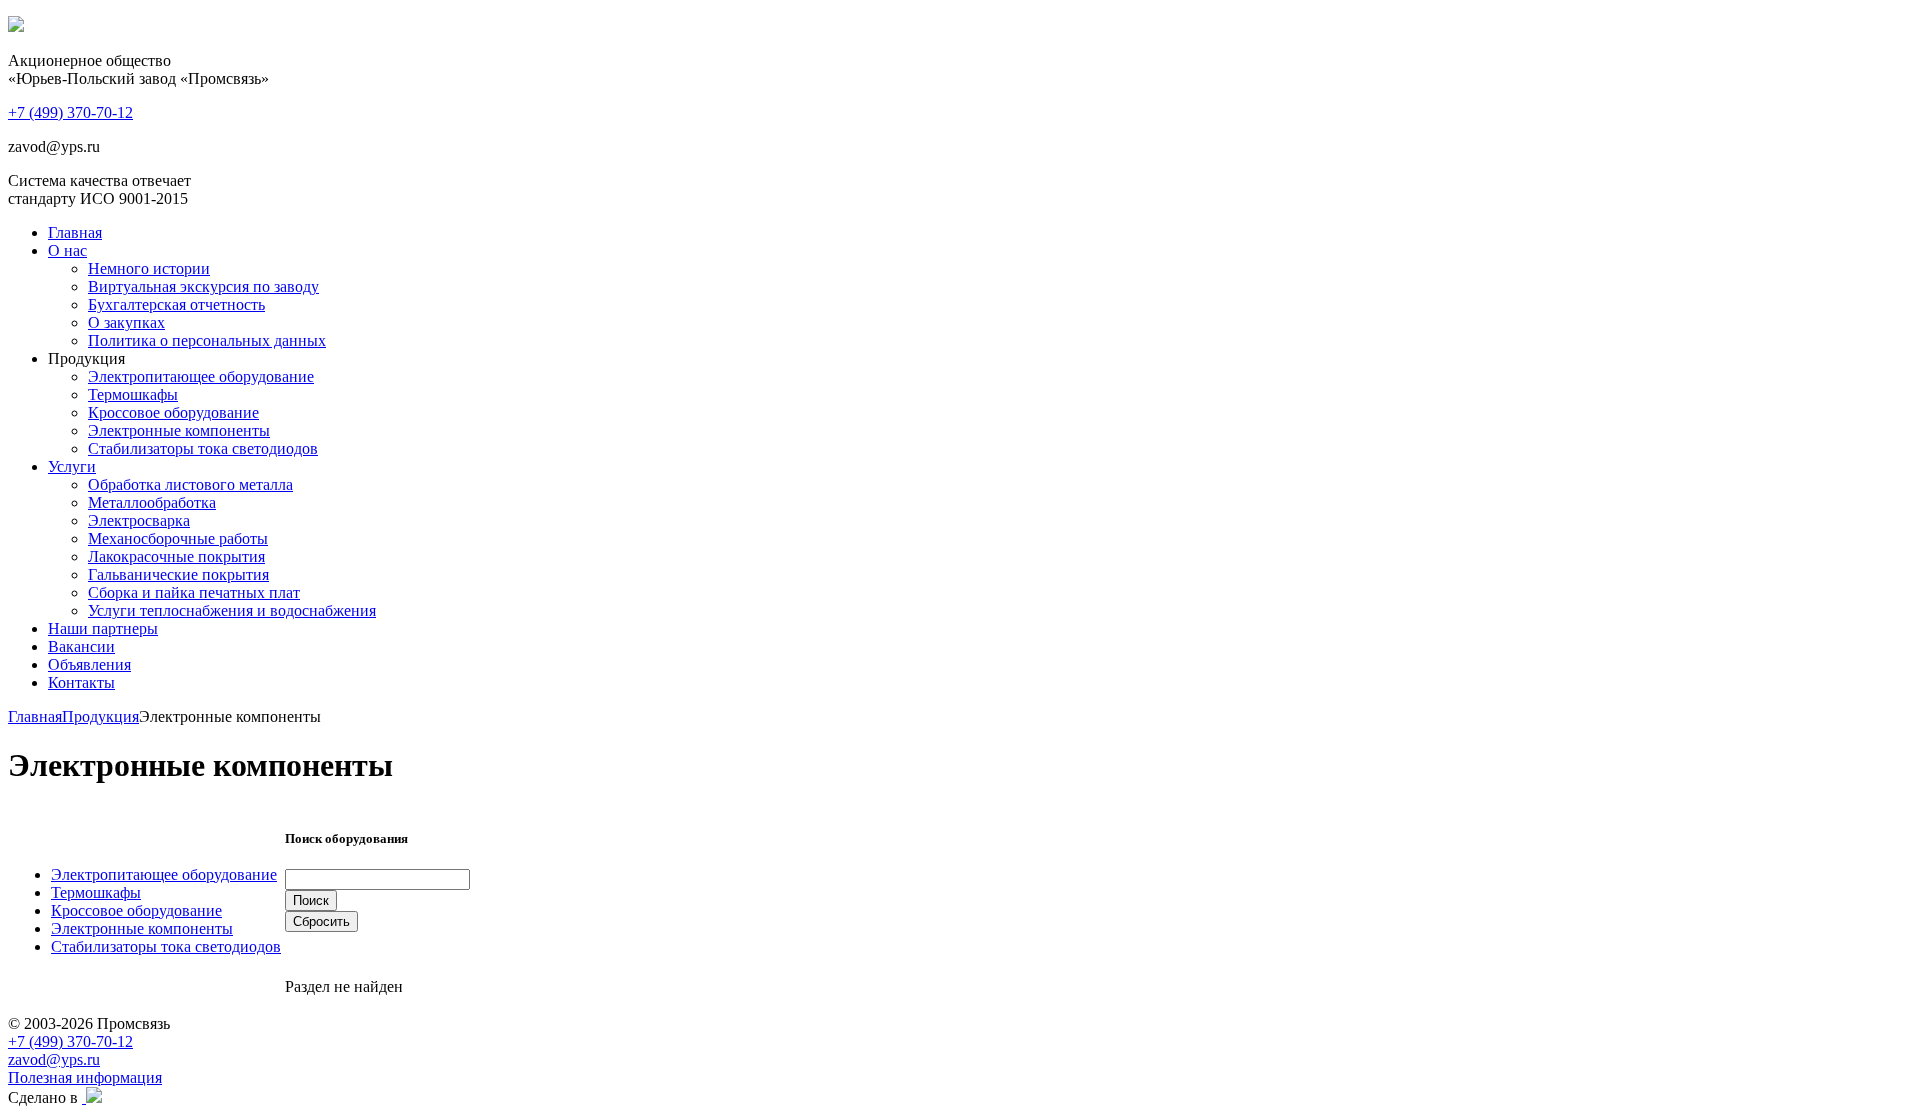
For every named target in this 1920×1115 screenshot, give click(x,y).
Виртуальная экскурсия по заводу (203, 286)
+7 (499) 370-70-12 (70, 1041)
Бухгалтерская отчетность (176, 304)
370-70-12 (70, 112)
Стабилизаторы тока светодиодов (203, 448)
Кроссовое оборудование (173, 412)
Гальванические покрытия (178, 574)
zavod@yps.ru (54, 1059)
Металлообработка (152, 502)
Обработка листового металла (190, 484)
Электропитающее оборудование (201, 376)
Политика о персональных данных (207, 340)
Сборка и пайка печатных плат (194, 592)
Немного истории (149, 268)
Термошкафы (133, 394)
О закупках (126, 322)
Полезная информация (85, 1077)
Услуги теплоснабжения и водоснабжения (232, 610)
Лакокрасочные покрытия (176, 556)
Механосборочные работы (178, 538)
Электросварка (139, 520)
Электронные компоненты (179, 430)
